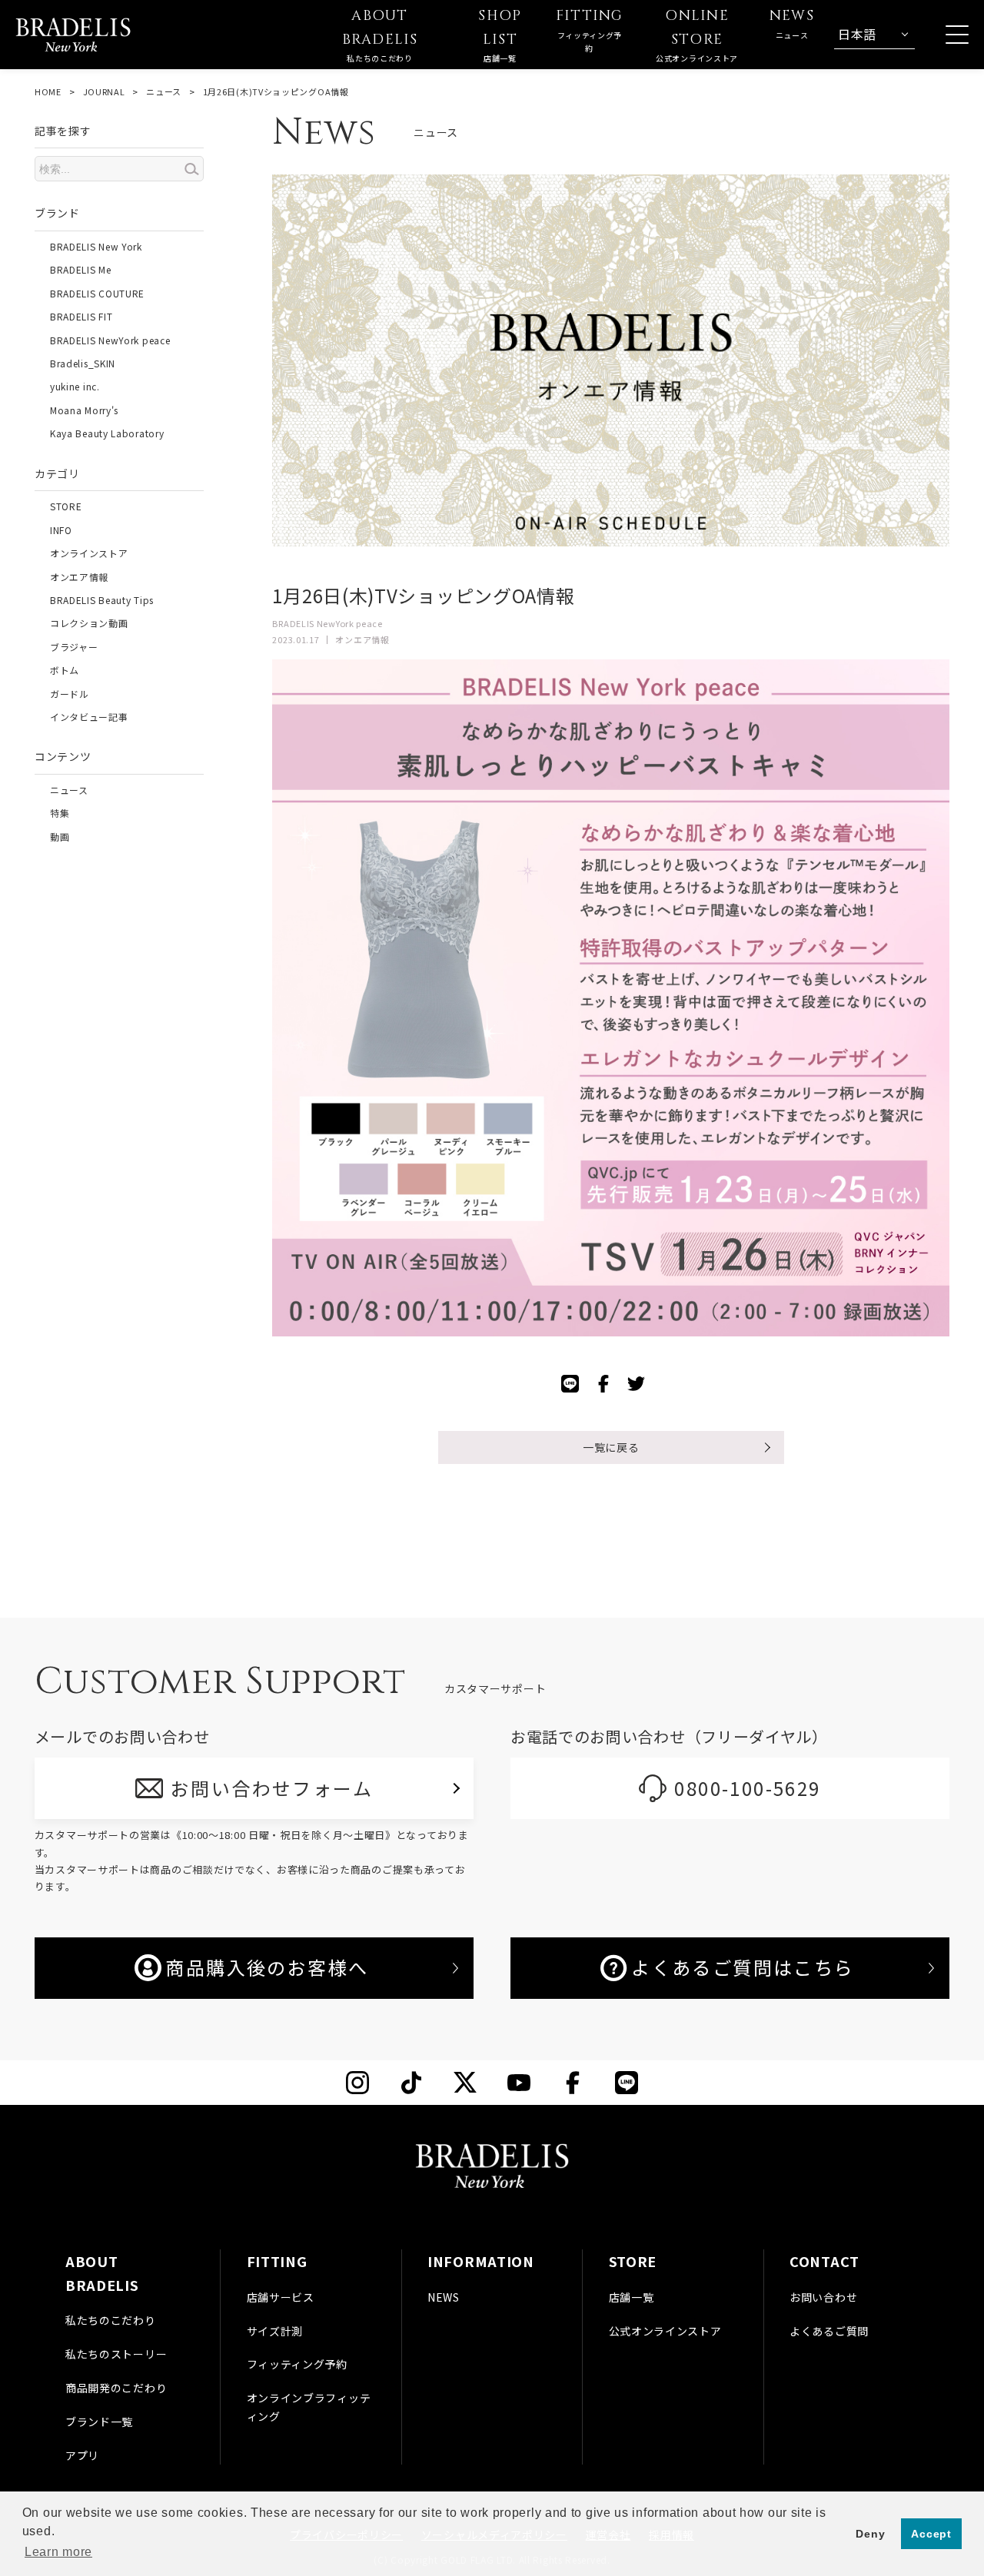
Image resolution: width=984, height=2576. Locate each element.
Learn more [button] (58, 2552)
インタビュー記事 (89, 717)
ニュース (164, 91)
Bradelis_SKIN (83, 363)
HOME (48, 91)
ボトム (65, 670)
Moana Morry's (84, 410)
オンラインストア (89, 553)
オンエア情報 (79, 577)
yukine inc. (75, 386)
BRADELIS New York (96, 246)
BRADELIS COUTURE (97, 293)
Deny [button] (870, 2534)
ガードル (70, 694)
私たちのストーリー (116, 2354)
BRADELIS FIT (81, 316)
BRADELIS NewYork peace (110, 340)
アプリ (82, 2455)
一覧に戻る (611, 1447)
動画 (60, 837)
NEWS (444, 2297)
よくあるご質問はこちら (743, 1967)
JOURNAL (104, 91)
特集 (60, 813)
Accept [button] (931, 2534)
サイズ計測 (275, 2331)
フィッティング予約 (297, 2364)
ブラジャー (74, 647)
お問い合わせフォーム (272, 1788)
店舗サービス (281, 2297)
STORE (66, 506)
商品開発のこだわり (116, 2388)
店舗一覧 (632, 2297)
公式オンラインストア (665, 2331)
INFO (61, 530)
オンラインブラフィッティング (309, 2407)
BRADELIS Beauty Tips (102, 600)
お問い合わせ (823, 2297)
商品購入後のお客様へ (267, 1967)
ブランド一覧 (99, 2422)
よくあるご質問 (829, 2331)
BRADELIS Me (81, 269)
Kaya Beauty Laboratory (107, 433)
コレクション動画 (89, 623)
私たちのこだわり (111, 2320)
